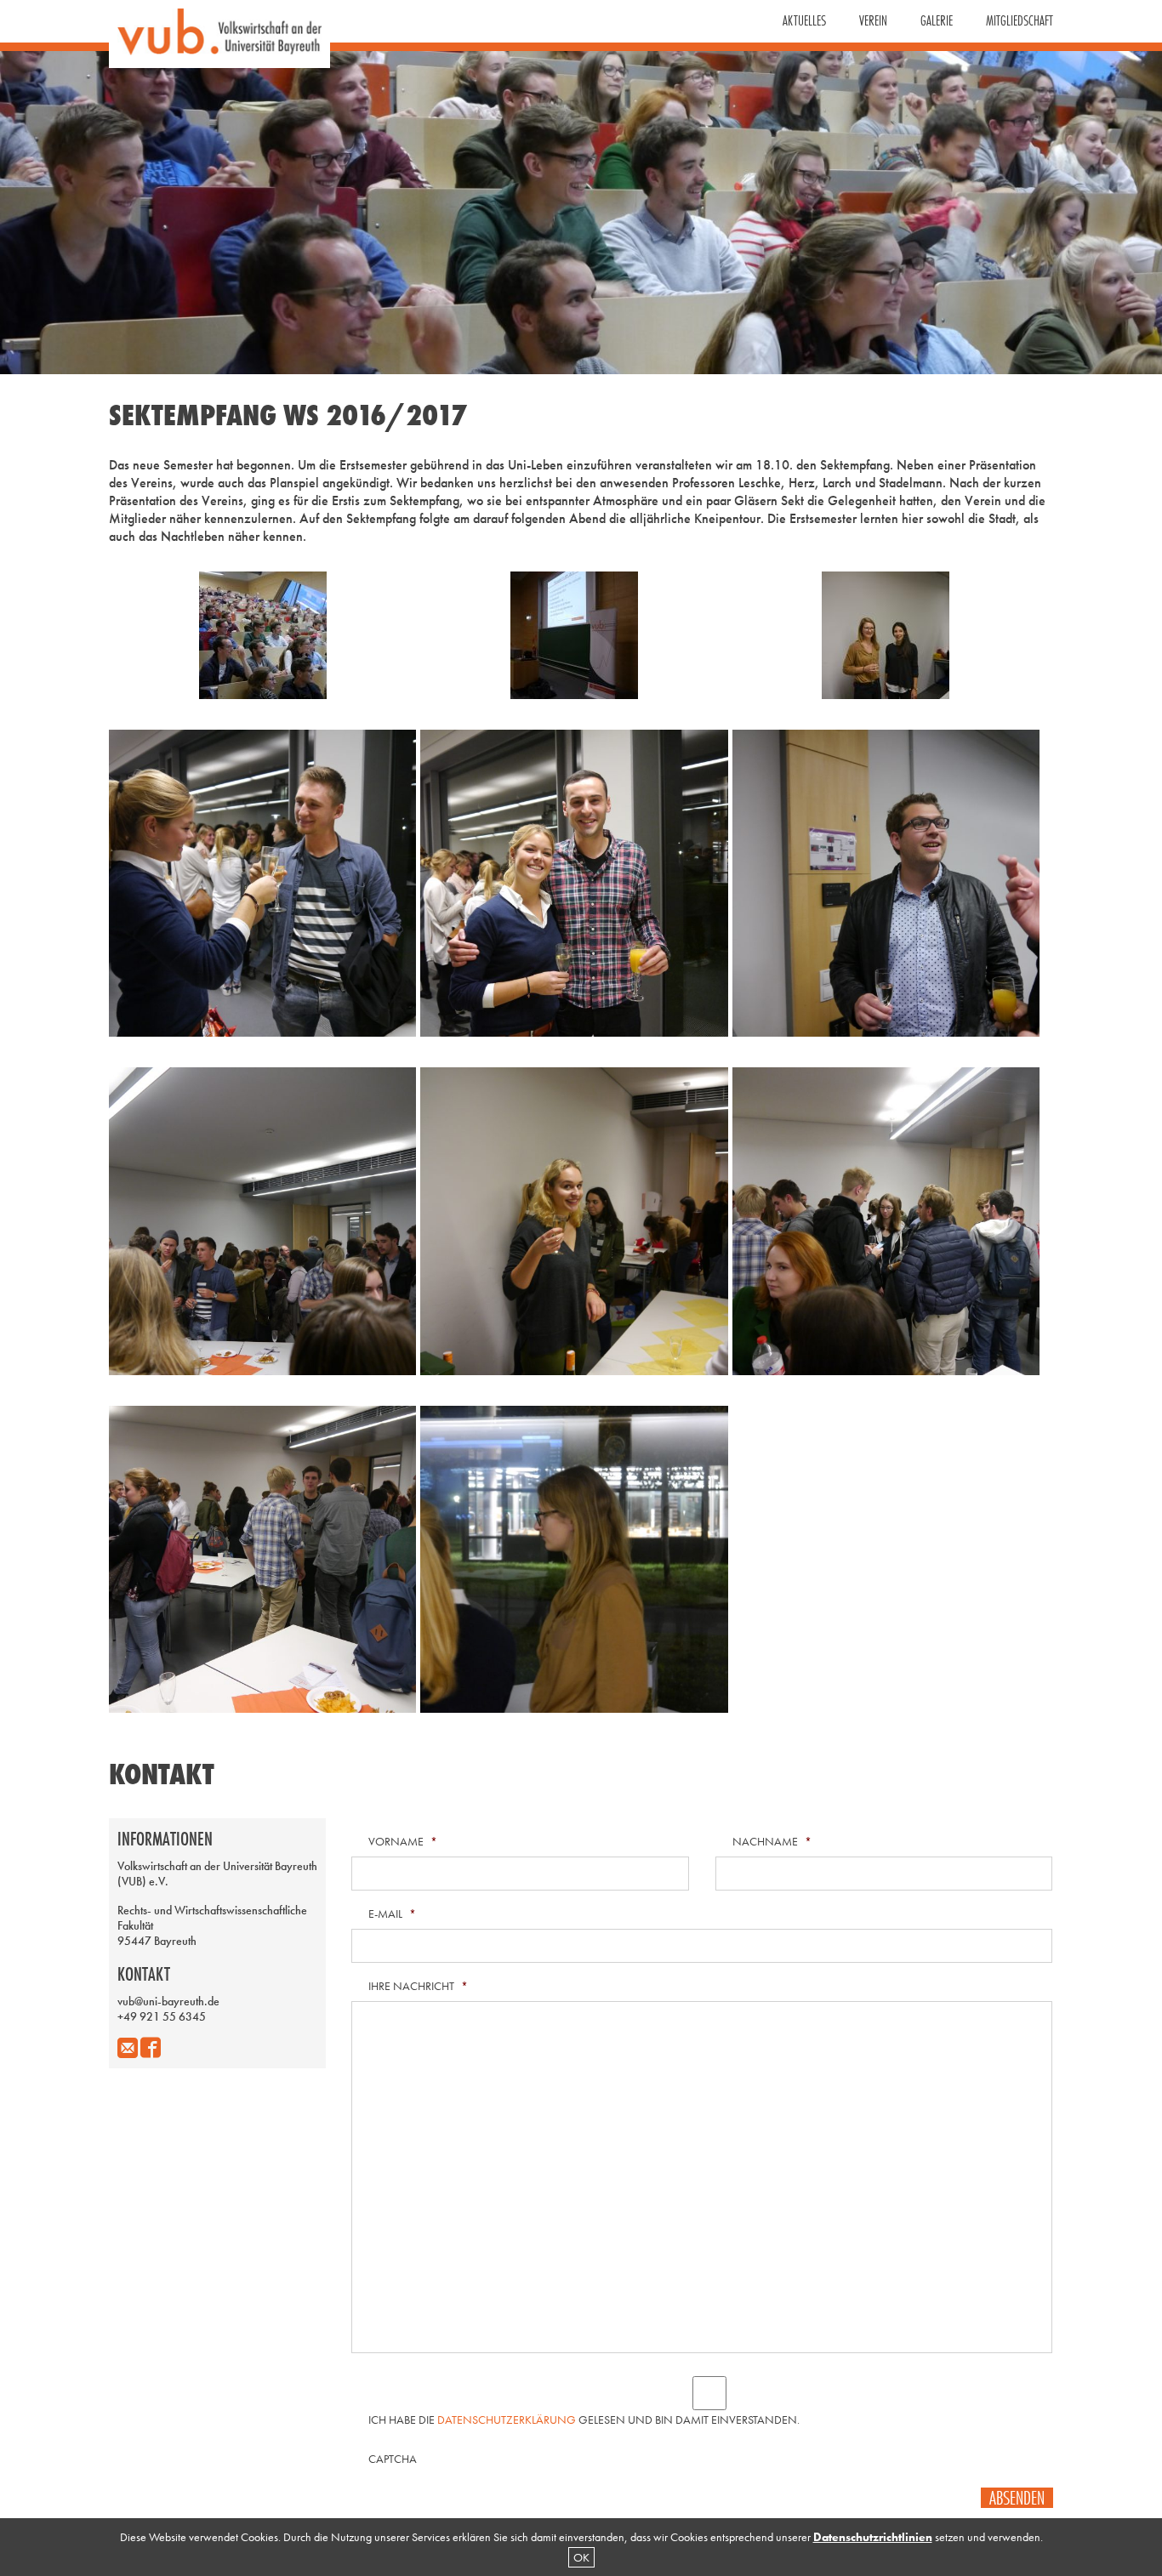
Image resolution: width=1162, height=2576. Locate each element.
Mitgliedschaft (1020, 20)
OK (581, 2557)
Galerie (937, 20)
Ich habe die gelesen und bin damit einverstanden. (584, 2420)
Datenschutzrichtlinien (873, 2537)
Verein (873, 20)
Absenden (1017, 2498)
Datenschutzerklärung (507, 2420)
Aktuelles (804, 20)
